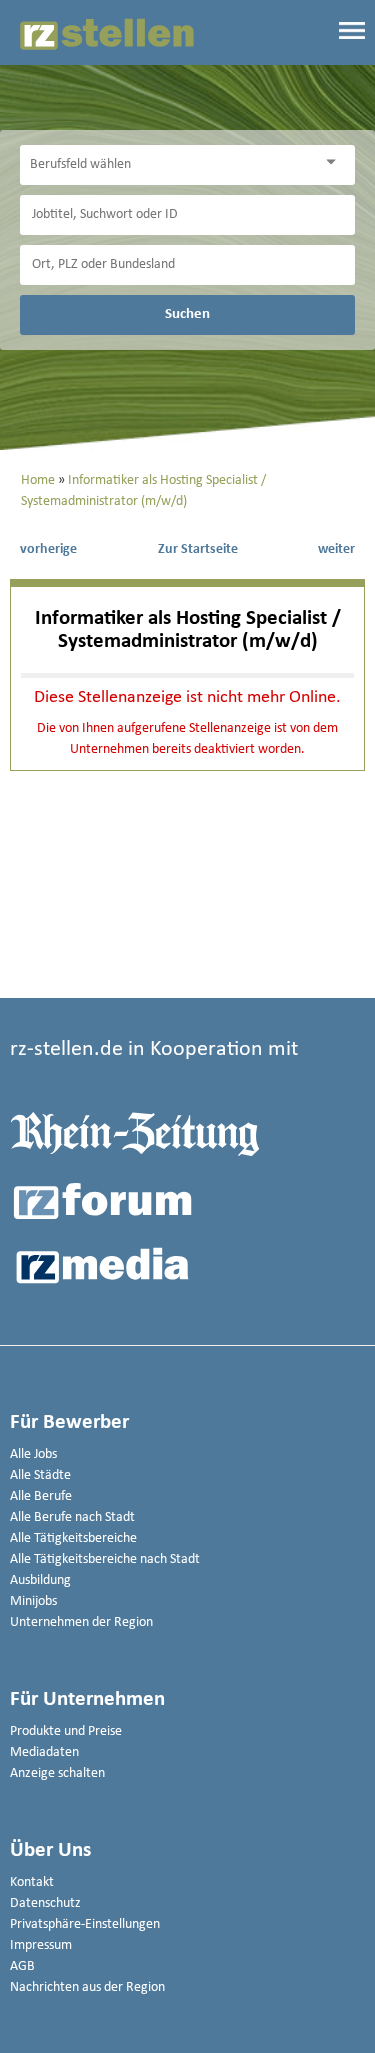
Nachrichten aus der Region (87, 1987)
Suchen (187, 314)
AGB (22, 1966)
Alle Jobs (33, 1454)
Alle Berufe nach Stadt (72, 1517)
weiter (336, 549)
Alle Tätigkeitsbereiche (73, 1538)
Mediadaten (44, 1752)
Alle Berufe (41, 1496)
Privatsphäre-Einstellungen (85, 1924)
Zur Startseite (198, 549)
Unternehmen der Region (81, 1622)
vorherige (48, 549)
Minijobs (33, 1601)
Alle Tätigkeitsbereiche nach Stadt (105, 1559)
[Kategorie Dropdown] (335, 162)
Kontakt (32, 1882)
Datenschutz (45, 1903)
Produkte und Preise (66, 1731)
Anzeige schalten (57, 1773)
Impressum (41, 1945)
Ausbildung (40, 1580)
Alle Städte (40, 1475)
